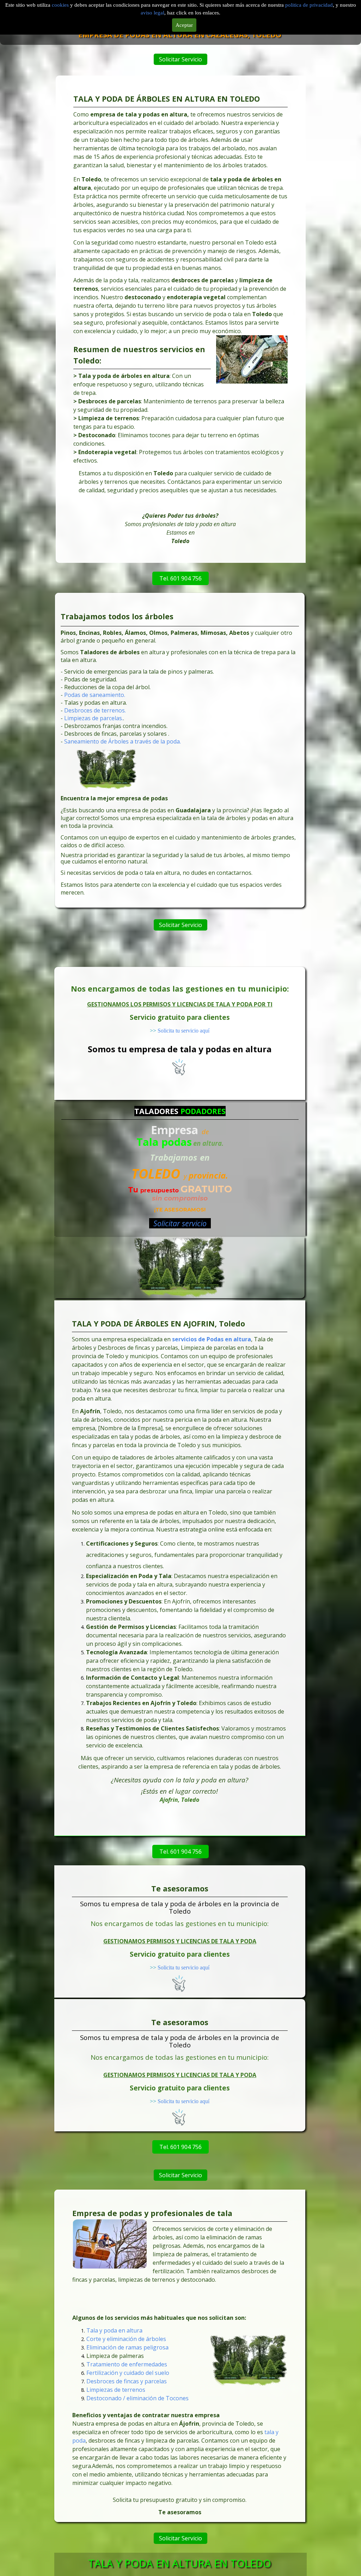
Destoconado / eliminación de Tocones (137, 2398)
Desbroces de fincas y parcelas (127, 2381)
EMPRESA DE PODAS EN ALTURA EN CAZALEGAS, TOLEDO (180, 35)
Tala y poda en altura (114, 2330)
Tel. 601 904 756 (180, 578)
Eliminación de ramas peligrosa (127, 2347)
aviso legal (152, 13)
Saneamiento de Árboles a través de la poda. (123, 742)
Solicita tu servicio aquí (183, 1031)
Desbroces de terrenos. (95, 711)
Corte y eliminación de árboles (126, 2339)
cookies (61, 5)
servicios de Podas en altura (212, 1339)
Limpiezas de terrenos (116, 2390)
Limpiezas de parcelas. (94, 718)
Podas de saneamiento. (95, 695)
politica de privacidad (309, 5)
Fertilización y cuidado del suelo (128, 2373)
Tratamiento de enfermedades (127, 2364)
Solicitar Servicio (180, 59)
